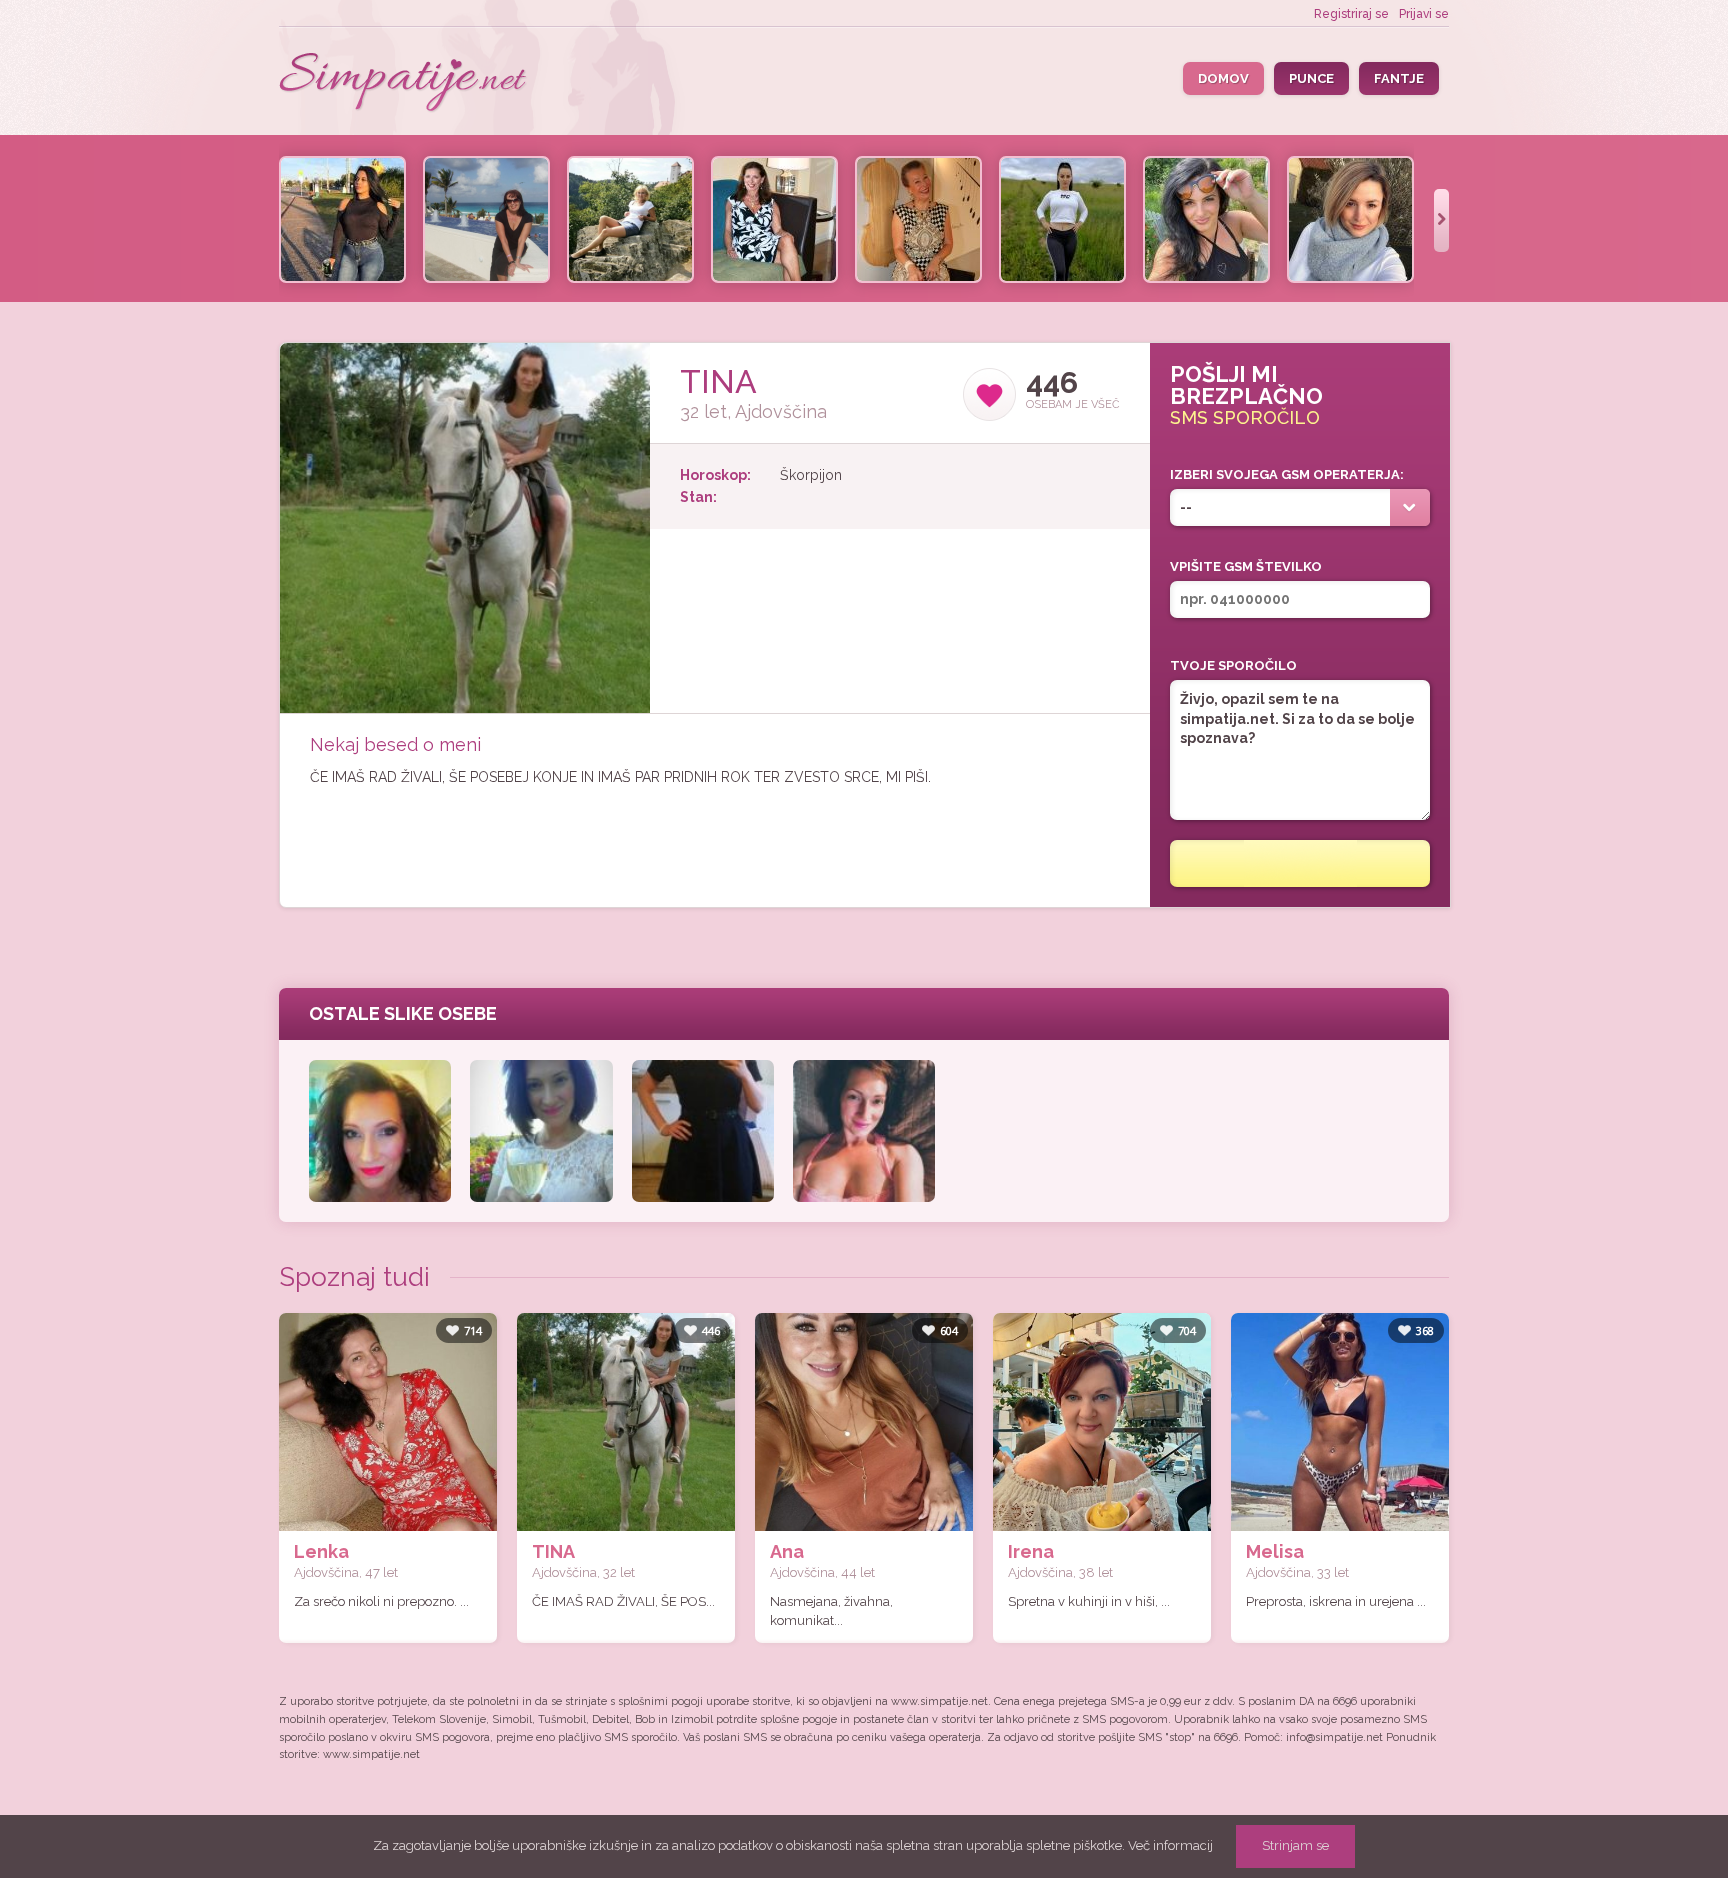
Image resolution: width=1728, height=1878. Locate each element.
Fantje (1399, 78)
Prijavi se (1424, 14)
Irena (1031, 1551)
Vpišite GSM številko (1246, 566)
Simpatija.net (404, 83)
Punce (1311, 78)
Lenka (321, 1551)
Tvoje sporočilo (1233, 665)
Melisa (1275, 1551)
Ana (787, 1551)
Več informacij (1170, 1845)
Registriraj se (1351, 14)
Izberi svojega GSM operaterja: (1287, 474)
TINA (553, 1551)
